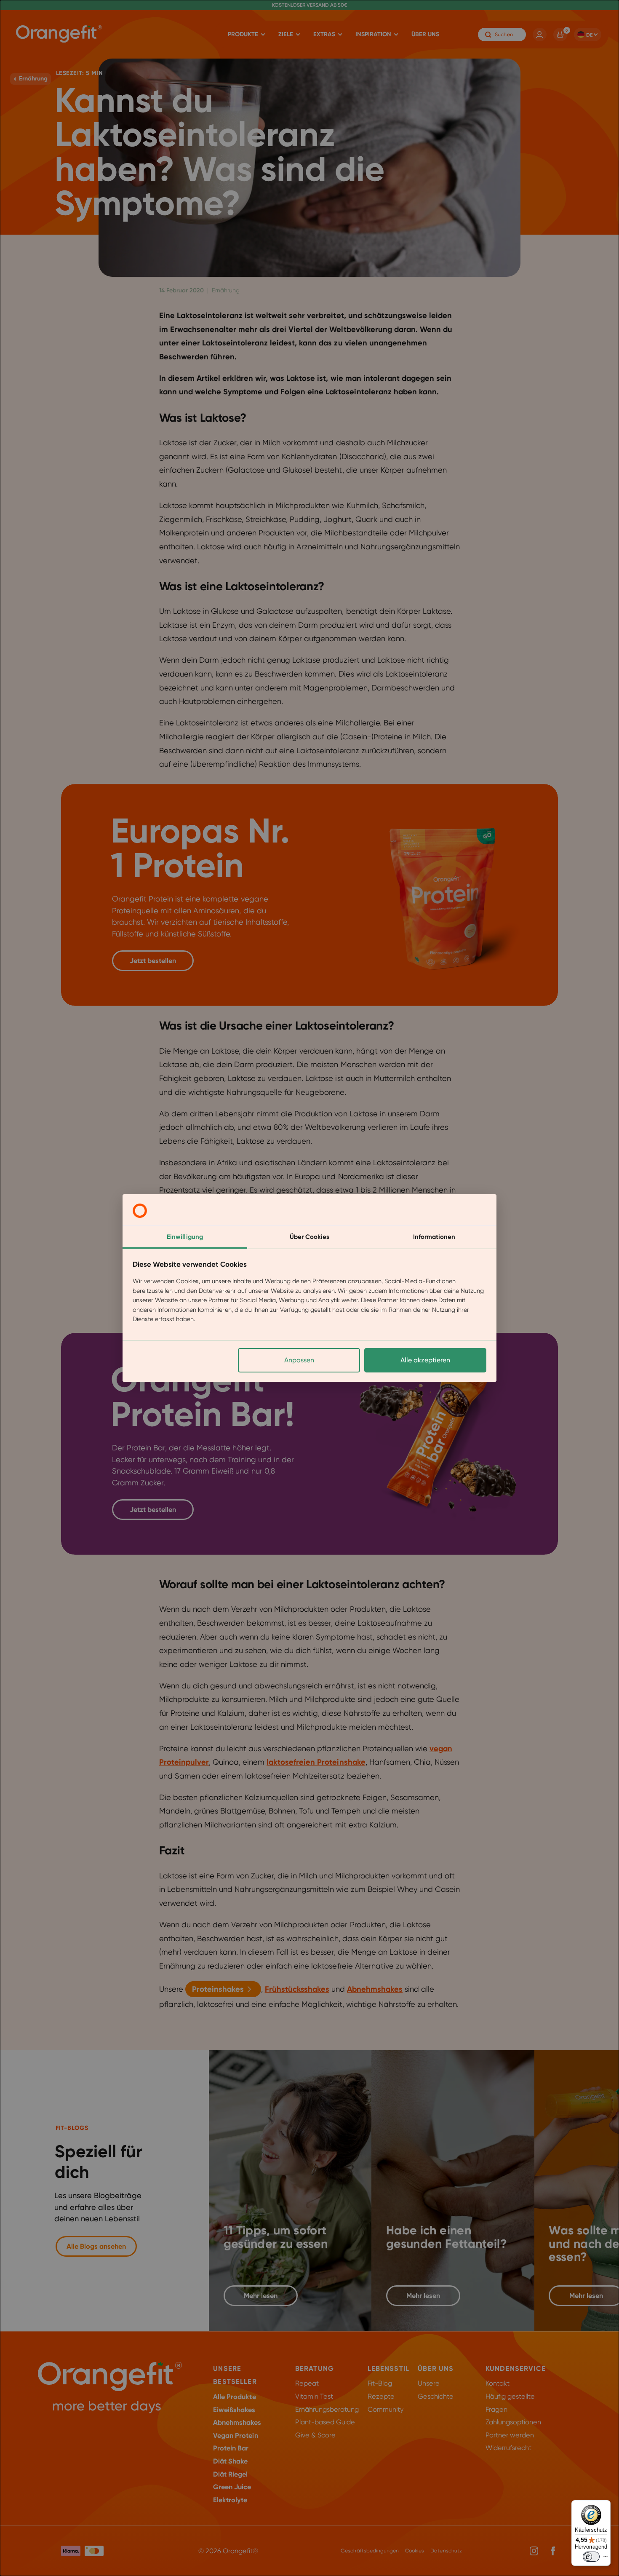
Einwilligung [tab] (185, 1237)
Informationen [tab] (434, 1237)
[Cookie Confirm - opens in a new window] (140, 1211)
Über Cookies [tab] (309, 1237)
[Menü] (606, 2558)
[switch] (591, 2557)
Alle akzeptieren (425, 1360)
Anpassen (299, 1360)
